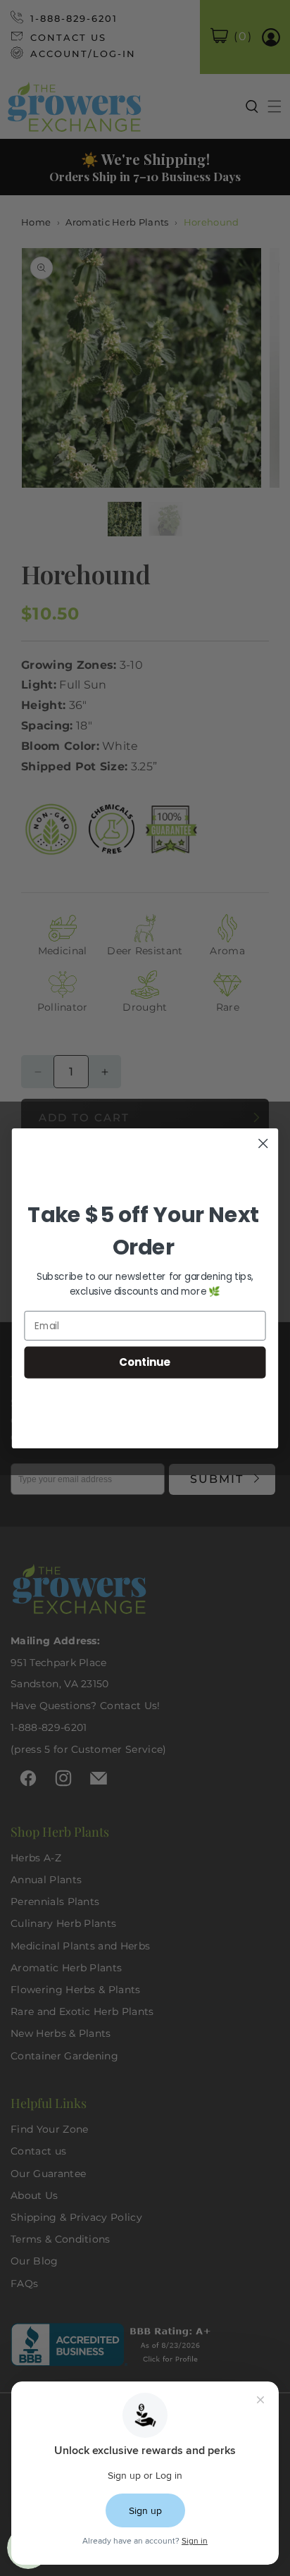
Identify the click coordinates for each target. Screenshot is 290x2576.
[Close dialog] (263, 1143)
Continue (145, 1362)
